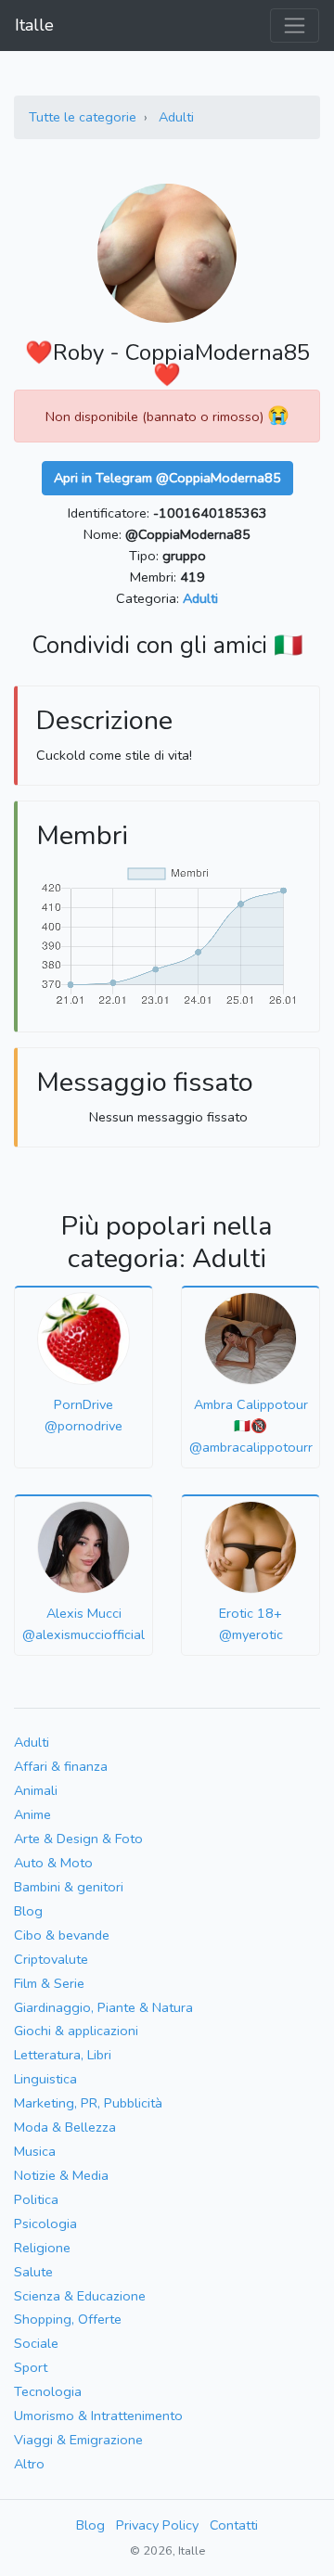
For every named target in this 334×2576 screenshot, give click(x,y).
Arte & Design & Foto (78, 1839)
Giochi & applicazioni (76, 2031)
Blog (28, 1911)
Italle (34, 25)
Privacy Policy (157, 2525)
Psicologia (45, 2224)
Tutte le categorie (83, 117)
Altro (29, 2464)
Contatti (234, 2525)
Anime (32, 1814)
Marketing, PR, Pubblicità (88, 2103)
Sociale (36, 2343)
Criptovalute (51, 1959)
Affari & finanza (61, 1766)
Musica (35, 2151)
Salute (33, 2272)
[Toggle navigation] (295, 26)
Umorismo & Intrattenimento (98, 2416)
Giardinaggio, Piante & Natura (103, 2007)
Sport (31, 2367)
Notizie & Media (61, 2175)
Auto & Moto (53, 1863)
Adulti (176, 117)
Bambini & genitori (69, 1887)
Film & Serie (49, 1983)
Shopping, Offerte (68, 2319)
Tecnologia (48, 2391)
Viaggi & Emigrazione (78, 2440)
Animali (36, 1790)
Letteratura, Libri (63, 2055)
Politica (36, 2199)
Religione (42, 2248)
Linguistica (45, 2079)
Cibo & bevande (62, 1935)
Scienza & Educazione (80, 2296)
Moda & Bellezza (65, 2127)
